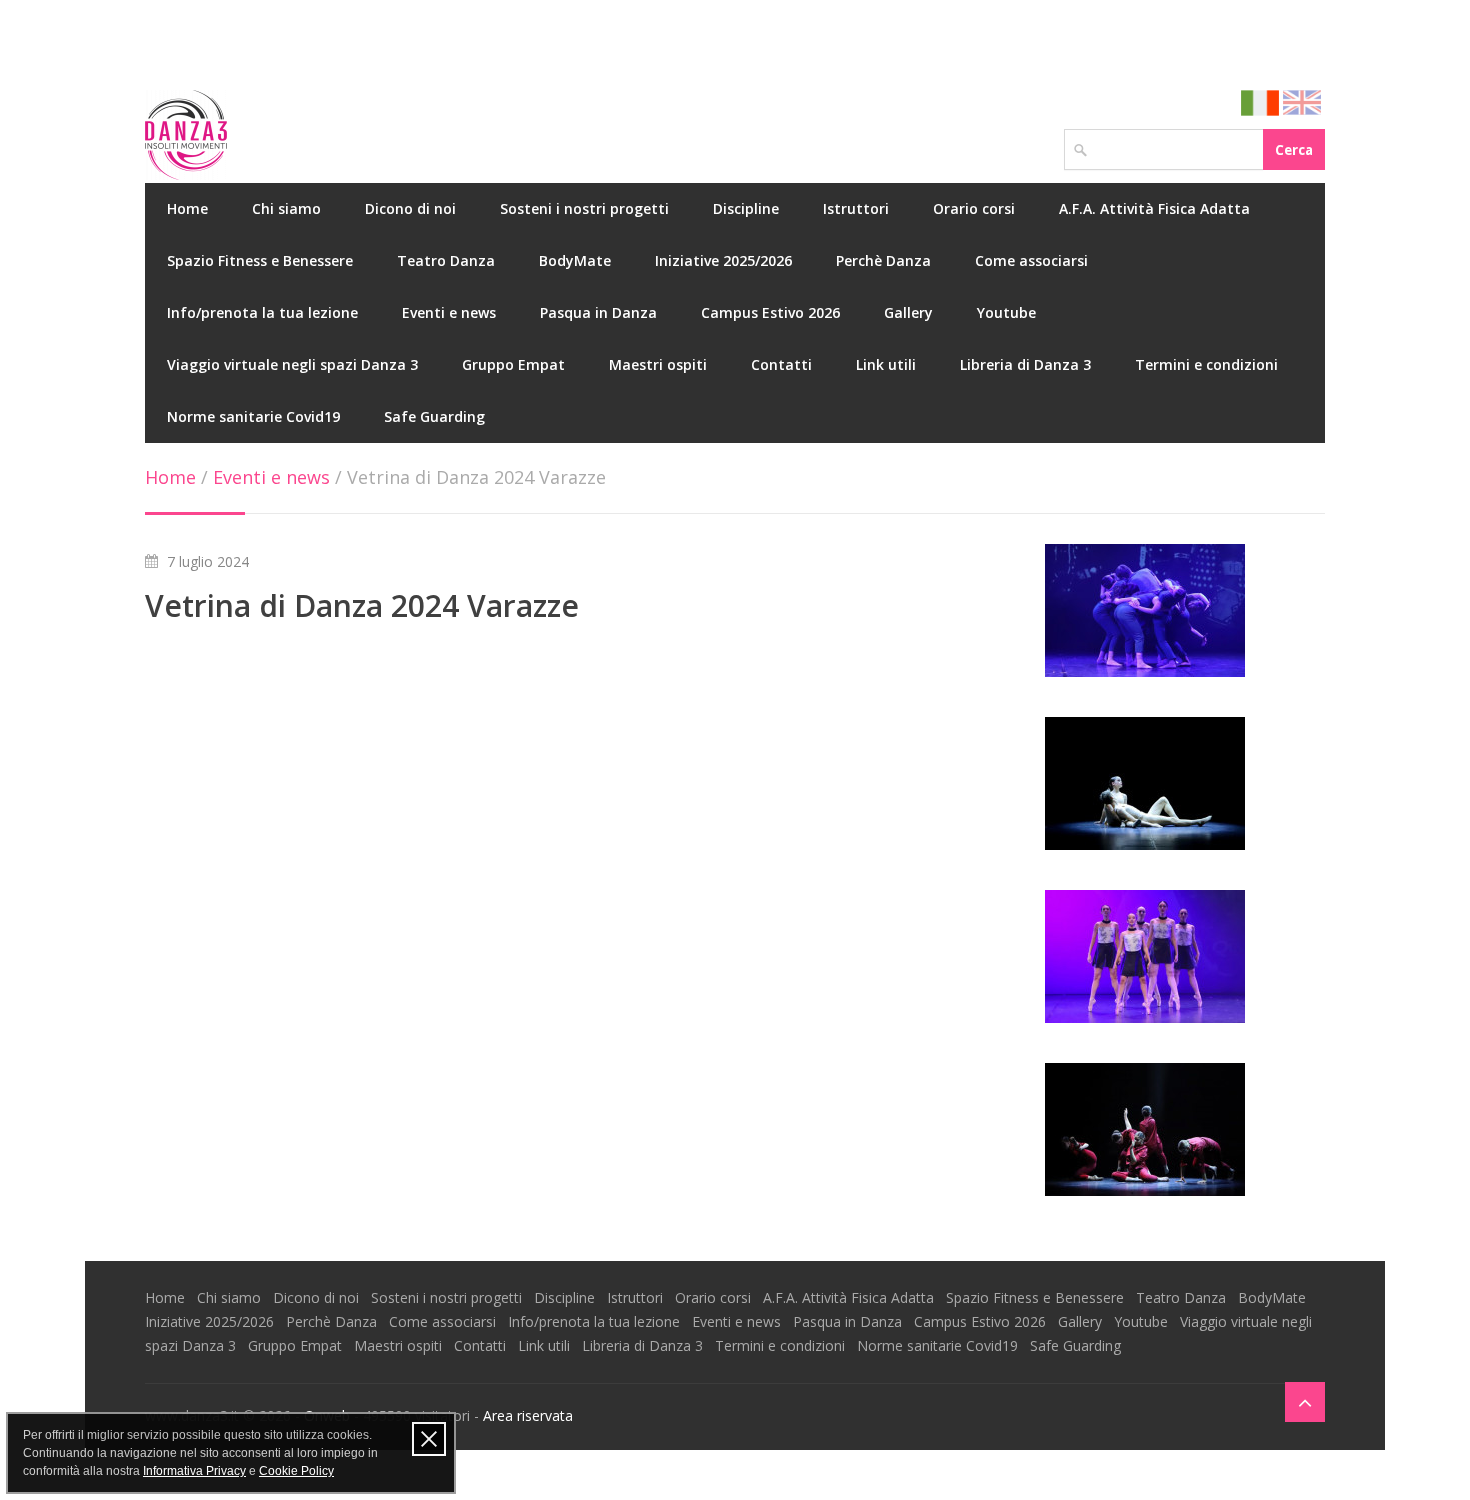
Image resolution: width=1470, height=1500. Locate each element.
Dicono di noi (410, 208)
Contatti (781, 364)
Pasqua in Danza (598, 312)
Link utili (886, 364)
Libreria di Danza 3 (1025, 364)
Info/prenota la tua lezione (262, 312)
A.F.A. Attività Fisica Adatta (1154, 208)
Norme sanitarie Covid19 (253, 416)
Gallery (908, 312)
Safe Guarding (434, 416)
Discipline (746, 208)
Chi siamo (286, 208)
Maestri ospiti (658, 364)
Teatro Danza (446, 260)
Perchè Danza (883, 260)
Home (187, 208)
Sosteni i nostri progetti (584, 208)
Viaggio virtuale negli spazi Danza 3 (292, 364)
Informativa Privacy (194, 1471)
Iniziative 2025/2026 (723, 260)
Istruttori (856, 208)
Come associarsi (1031, 260)
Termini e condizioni (1206, 364)
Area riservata (528, 1415)
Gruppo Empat (513, 364)
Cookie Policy (296, 1471)
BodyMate (575, 260)
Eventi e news (449, 312)
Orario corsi (974, 208)
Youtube (1006, 312)
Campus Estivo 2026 (770, 312)
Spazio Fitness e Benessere (260, 260)
